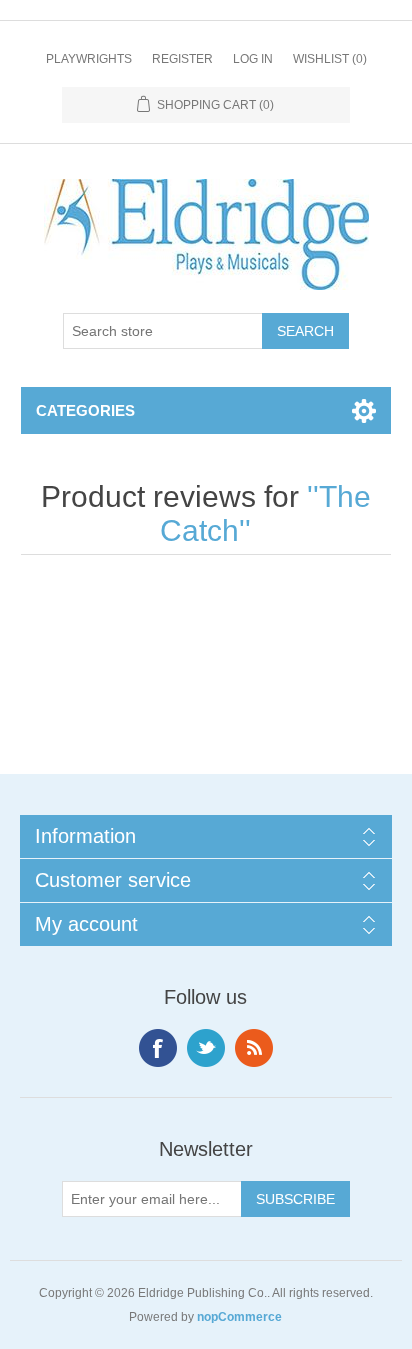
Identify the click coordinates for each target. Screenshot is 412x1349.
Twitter (206, 1048)
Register (182, 59)
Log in (253, 59)
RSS (254, 1048)
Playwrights (89, 59)
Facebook (158, 1048)
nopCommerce (239, 1317)
